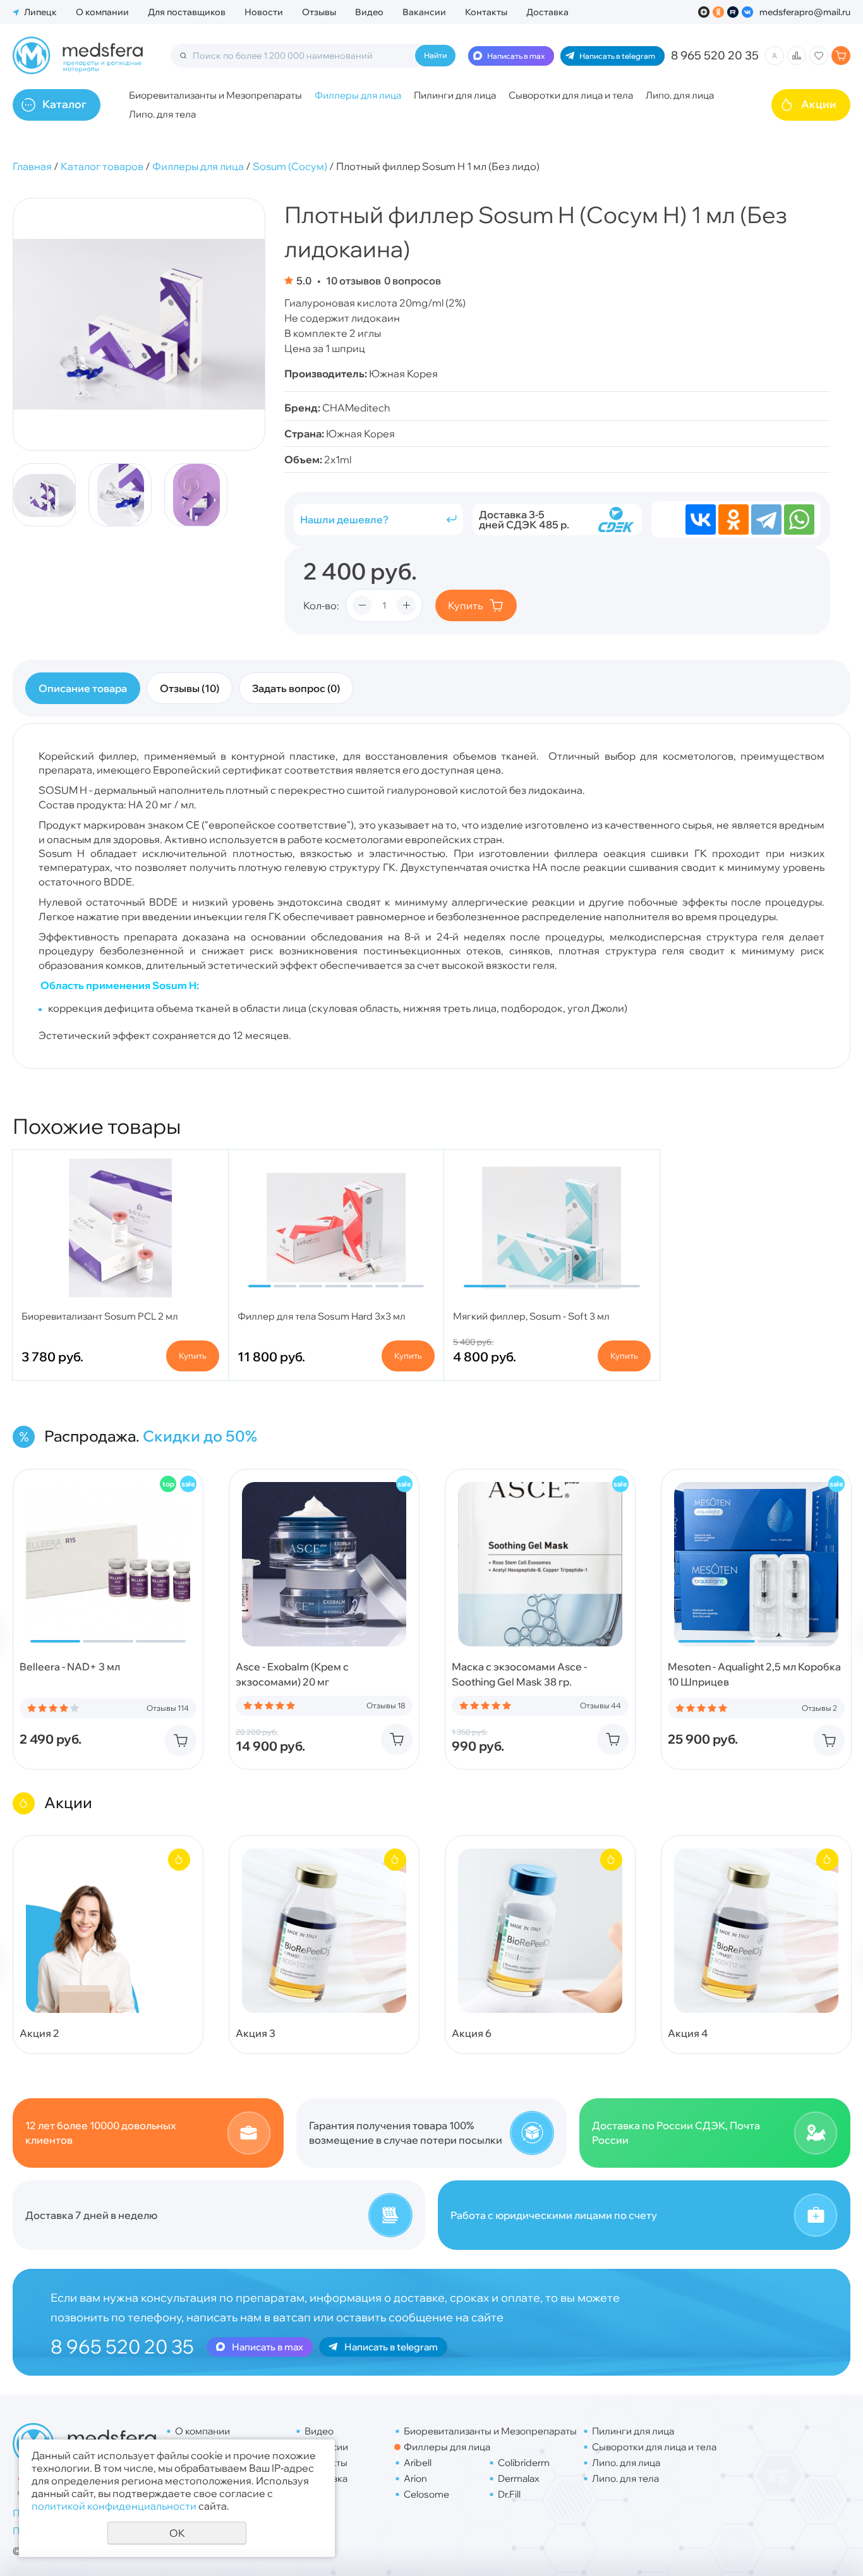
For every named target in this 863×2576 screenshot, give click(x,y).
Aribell (418, 2463)
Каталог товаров (102, 166)
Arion (415, 2478)
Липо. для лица (680, 95)
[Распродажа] (188, 1484)
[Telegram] (766, 519)
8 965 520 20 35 (715, 55)
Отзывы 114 (168, 1708)
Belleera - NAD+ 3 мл (70, 1667)
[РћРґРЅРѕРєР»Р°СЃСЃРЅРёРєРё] (733, 519)
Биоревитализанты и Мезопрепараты (215, 95)
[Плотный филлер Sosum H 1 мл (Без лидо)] (139, 324)
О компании (102, 12)
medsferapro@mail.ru (805, 12)
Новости (264, 12)
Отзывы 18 (386, 1706)
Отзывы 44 (600, 1706)
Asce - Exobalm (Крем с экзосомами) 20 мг (292, 1674)
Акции (819, 104)
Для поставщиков (187, 12)
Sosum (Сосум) (290, 166)
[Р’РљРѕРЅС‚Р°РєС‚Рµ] (701, 519)
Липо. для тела (162, 114)
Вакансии (424, 12)
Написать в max (516, 56)
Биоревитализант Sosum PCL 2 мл (100, 1316)
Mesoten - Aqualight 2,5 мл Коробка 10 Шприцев (754, 1674)
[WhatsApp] (799, 519)
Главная (32, 166)
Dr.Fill (509, 2494)
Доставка (547, 12)
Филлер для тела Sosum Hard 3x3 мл (322, 1316)
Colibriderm (524, 2463)
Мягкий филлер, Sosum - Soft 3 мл (531, 1316)
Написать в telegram (617, 56)
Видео (369, 12)
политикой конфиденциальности (114, 2506)
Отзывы (319, 12)
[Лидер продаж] (168, 1484)
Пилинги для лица (455, 95)
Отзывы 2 (819, 1708)
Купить (465, 605)
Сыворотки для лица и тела (571, 95)
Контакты (486, 12)
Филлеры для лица (358, 95)
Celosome (426, 2494)
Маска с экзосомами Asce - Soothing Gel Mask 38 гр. (519, 1674)
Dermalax (519, 2478)
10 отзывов (353, 281)
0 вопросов (413, 281)
